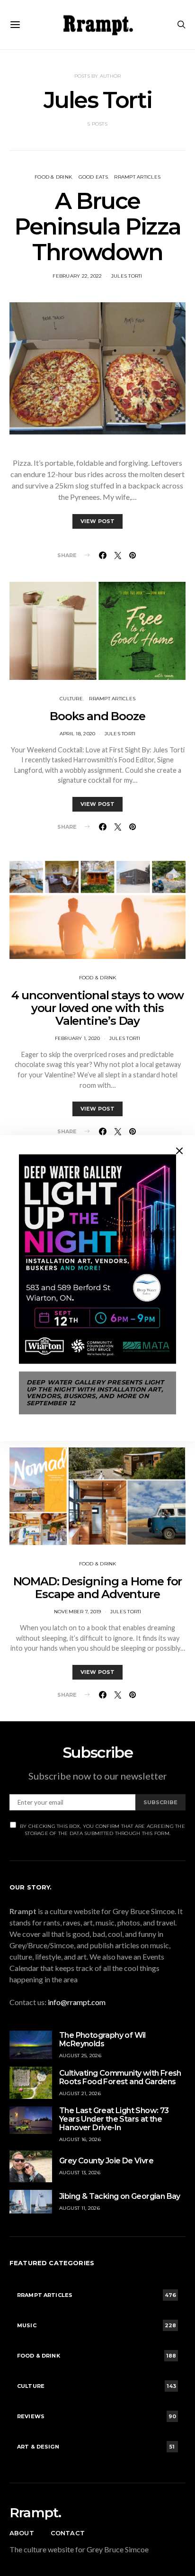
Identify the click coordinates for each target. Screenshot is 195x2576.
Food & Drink (53, 177)
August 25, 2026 (80, 2056)
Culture (71, 699)
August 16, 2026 (80, 2139)
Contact (68, 2533)
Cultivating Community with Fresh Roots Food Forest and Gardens (120, 2077)
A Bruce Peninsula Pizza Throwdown (97, 226)
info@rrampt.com (77, 2002)
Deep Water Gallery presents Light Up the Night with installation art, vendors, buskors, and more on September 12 (95, 1393)
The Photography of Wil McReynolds (102, 2039)
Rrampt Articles (137, 177)
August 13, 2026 (80, 2173)
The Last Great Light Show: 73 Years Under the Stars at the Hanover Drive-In (114, 2119)
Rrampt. (35, 2513)
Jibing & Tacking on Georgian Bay (120, 2196)
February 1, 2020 (78, 1038)
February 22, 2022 (77, 276)
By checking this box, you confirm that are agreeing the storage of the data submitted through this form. (102, 1830)
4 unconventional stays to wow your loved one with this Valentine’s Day (97, 1008)
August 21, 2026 (80, 2093)
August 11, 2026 (80, 2208)
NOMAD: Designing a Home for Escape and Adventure (98, 1588)
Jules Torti (127, 276)
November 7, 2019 (78, 1612)
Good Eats (93, 177)
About (22, 2533)
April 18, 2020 (78, 734)
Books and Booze (97, 716)
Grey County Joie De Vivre (106, 2161)
